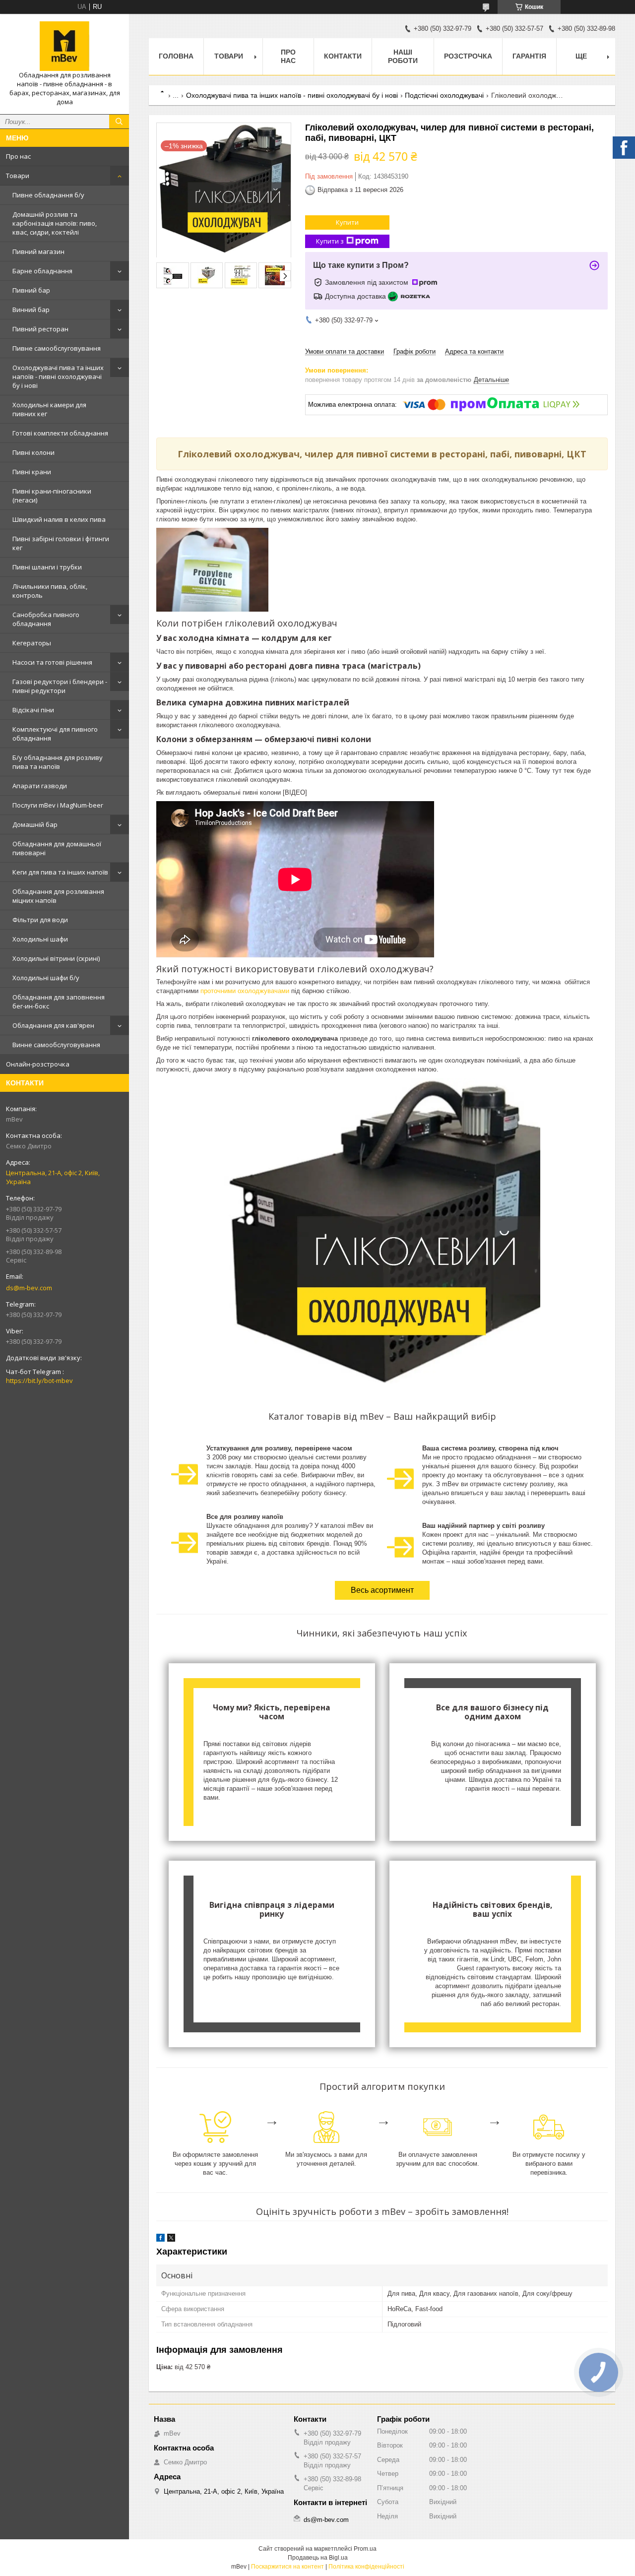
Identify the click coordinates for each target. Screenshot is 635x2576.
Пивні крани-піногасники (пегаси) (52, 496)
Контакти (343, 56)
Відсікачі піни (33, 710)
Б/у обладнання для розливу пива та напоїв (58, 762)
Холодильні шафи (40, 939)
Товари (18, 176)
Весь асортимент (382, 1590)
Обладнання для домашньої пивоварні (57, 848)
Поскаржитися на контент (287, 2567)
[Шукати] (119, 122)
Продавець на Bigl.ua (318, 2558)
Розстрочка (468, 56)
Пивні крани (32, 472)
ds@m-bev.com (29, 1288)
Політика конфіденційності (366, 2567)
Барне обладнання (42, 271)
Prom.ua (365, 2549)
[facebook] (160, 2239)
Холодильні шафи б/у (46, 978)
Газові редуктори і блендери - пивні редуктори (60, 686)
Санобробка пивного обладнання (46, 619)
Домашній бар (35, 824)
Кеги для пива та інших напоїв (60, 872)
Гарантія (529, 56)
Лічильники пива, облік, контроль (50, 591)
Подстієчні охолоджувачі (444, 95)
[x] (171, 2239)
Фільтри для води (40, 920)
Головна (176, 56)
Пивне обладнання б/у (48, 195)
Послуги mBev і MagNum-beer (58, 805)
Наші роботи (403, 56)
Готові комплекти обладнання (60, 433)
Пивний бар (31, 290)
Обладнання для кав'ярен (53, 1025)
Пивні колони (33, 452)
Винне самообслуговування (56, 1045)
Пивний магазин (38, 251)
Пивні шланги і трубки (47, 567)
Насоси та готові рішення (52, 662)
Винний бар (31, 310)
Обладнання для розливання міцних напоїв (58, 896)
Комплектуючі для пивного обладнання (55, 734)
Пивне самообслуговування (57, 348)
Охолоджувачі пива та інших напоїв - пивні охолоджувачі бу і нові (58, 377)
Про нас (18, 156)
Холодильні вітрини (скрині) (56, 958)
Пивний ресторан (40, 329)
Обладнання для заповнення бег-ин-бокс (59, 1002)
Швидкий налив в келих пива (59, 519)
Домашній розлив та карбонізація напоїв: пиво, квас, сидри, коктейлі (55, 223)
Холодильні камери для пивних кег (49, 409)
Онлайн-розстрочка (38, 1064)
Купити (347, 222)
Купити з (330, 241)
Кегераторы (32, 643)
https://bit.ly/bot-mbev (39, 1381)
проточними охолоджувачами (245, 991)
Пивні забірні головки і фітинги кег (61, 543)
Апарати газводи (40, 786)
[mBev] (64, 46)
